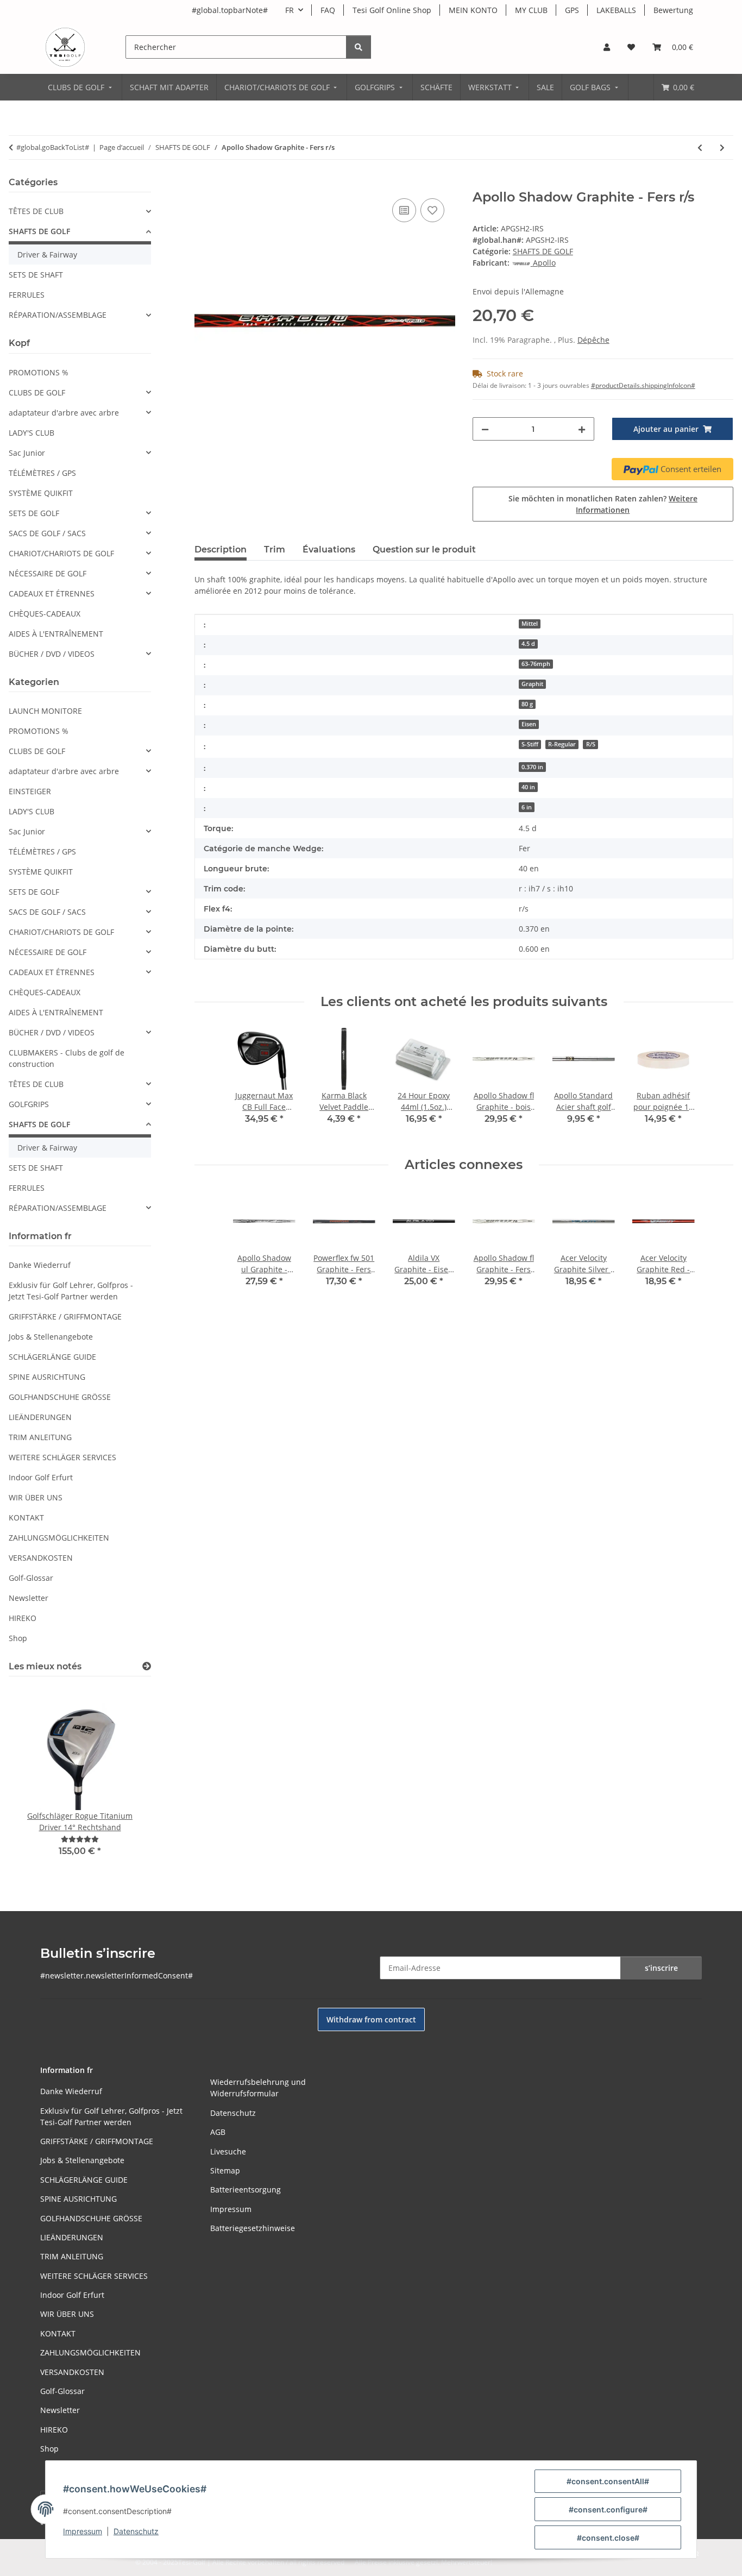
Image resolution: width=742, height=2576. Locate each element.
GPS (572, 10)
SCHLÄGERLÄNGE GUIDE (52, 1357)
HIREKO (23, 1618)
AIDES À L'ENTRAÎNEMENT (56, 634)
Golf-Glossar (31, 1578)
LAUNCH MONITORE (45, 711)
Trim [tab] (275, 549)
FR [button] (290, 10)
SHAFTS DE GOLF (543, 251)
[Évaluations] (80, 1839)
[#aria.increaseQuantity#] (582, 429)
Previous (36, 1778)
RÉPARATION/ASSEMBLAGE (58, 315)
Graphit (532, 684)
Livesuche (228, 2151)
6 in (527, 807)
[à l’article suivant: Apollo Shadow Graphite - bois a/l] (722, 147)
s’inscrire (661, 1968)
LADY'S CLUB (32, 433)
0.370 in (532, 767)
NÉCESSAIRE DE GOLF (48, 573)
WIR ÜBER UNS (36, 1497)
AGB (218, 2132)
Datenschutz (136, 2531)
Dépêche (593, 340)
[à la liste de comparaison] (404, 210)
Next (124, 1778)
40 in (528, 787)
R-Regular (562, 744)
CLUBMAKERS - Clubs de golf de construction (67, 1058)
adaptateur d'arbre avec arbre (64, 413)
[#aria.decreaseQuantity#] (485, 429)
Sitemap (225, 2170)
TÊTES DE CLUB (36, 211)
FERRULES (27, 295)
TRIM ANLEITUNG (40, 1437)
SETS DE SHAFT (36, 275)
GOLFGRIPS (29, 1104)
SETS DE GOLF (34, 513)
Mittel (530, 624)
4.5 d (528, 644)
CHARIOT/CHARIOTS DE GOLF (61, 553)
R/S (591, 744)
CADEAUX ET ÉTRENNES (52, 593)
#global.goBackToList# (53, 147)
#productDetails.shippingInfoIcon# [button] (643, 385)
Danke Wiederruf (40, 1265)
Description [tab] (221, 549)
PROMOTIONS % (39, 372)
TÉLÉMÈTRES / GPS (42, 473)
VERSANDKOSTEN (41, 1558)
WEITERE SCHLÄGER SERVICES (62, 1457)
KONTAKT (26, 1518)
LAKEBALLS (616, 10)
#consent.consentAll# (608, 2481)
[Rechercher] (359, 47)
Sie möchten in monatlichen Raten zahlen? (603, 504)
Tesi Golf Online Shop (392, 10)
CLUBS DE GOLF (37, 392)
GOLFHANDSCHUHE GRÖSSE (60, 1397)
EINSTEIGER (30, 791)
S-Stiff (530, 744)
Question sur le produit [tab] (424, 549)
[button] (607, 47)
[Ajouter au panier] (203, 184)
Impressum (83, 2531)
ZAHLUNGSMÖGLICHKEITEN (59, 1538)
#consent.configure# (608, 2509)
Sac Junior (27, 453)
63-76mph (536, 664)
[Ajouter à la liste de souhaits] (432, 210)
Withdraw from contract (371, 2019)
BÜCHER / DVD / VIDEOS (52, 654)
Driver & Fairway (47, 255)
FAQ (328, 10)
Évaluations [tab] (329, 549)
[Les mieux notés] (147, 1666)
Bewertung (673, 10)
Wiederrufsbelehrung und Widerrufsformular (258, 2088)
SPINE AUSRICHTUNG (47, 1377)
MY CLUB (531, 10)
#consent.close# (608, 2538)
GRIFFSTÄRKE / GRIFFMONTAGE (65, 1317)
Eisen (529, 724)
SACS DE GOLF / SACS (47, 533)
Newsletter (29, 1598)
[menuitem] (81, 87)
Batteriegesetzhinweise (253, 2228)
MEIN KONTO (473, 10)
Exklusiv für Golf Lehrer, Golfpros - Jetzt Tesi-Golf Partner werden (71, 1291)
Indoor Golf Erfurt (41, 1477)
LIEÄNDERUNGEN (40, 1417)
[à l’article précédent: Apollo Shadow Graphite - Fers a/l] (700, 147)
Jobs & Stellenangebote (51, 1337)
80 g (527, 704)
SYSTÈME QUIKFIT (41, 493)
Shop (18, 1638)
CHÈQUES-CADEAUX (45, 614)
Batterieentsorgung (246, 2189)
